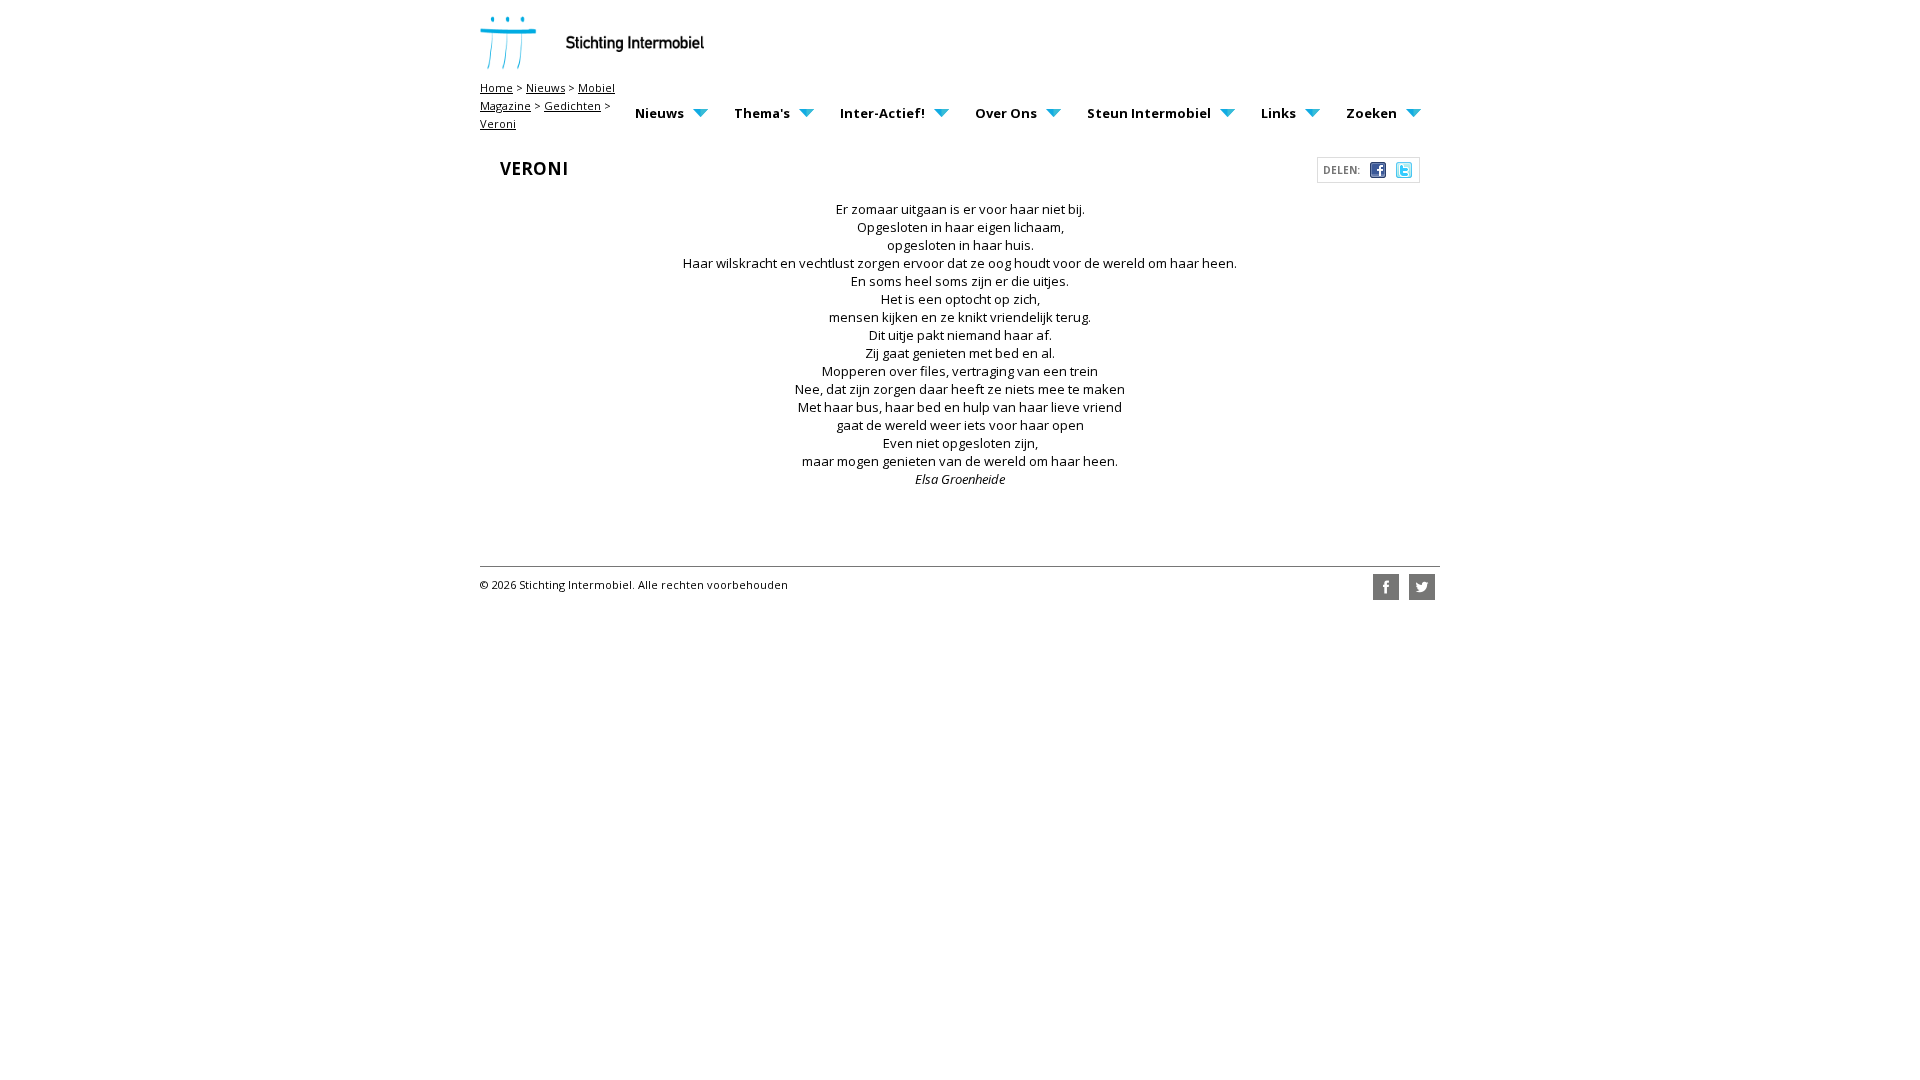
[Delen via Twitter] (1404, 173)
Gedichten (572, 105)
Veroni (498, 123)
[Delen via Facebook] (1378, 173)
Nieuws (545, 87)
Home (496, 87)
